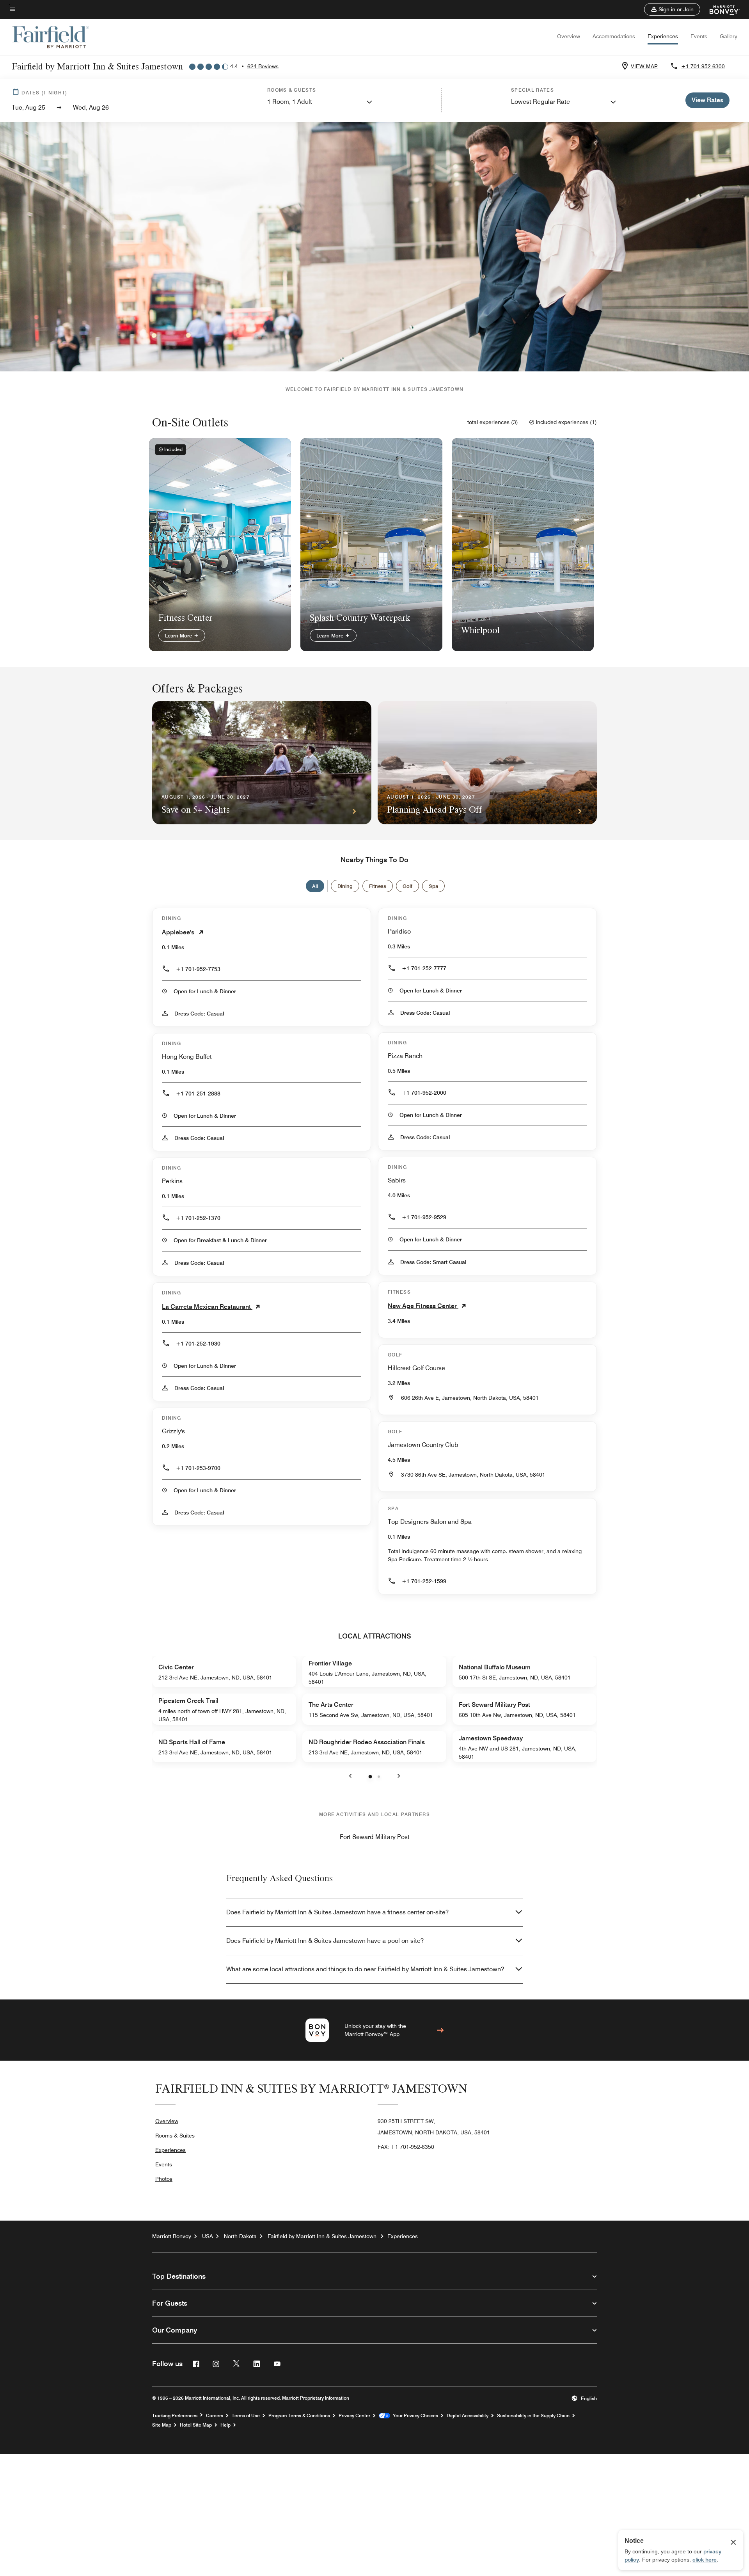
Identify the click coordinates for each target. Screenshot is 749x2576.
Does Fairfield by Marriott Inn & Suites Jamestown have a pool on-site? (325, 1941)
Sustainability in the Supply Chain (533, 2416)
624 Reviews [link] (263, 66)
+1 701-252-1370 (198, 1218)
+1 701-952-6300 (703, 66)
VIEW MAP (644, 66)
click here (705, 2560)
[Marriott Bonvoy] (720, 9)
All (315, 886)
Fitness (378, 886)
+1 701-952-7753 (198, 969)
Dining (345, 886)
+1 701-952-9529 (424, 1217)
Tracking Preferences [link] (175, 2416)
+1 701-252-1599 (424, 1581)
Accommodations (614, 36)
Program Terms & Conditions (299, 2416)
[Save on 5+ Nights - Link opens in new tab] (262, 763)
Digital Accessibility (468, 2416)
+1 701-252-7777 (424, 968)
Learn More (179, 636)
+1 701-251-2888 (198, 1094)
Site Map (162, 2425)
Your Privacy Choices (414, 2416)
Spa (433, 886)
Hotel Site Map (196, 2425)
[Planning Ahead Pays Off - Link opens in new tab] (487, 763)
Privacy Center (354, 2416)
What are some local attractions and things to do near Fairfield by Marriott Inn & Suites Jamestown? (365, 1969)
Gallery (729, 36)
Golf (407, 886)
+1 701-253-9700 (198, 1468)
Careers (215, 2416)
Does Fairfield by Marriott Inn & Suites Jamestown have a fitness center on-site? (337, 1912)
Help (225, 2425)
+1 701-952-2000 (424, 1093)
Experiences (663, 36)
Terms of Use (246, 2416)
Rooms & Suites (175, 2136)
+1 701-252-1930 (198, 1344)
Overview (569, 36)
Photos (164, 2179)
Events (699, 36)
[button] (672, 9)
